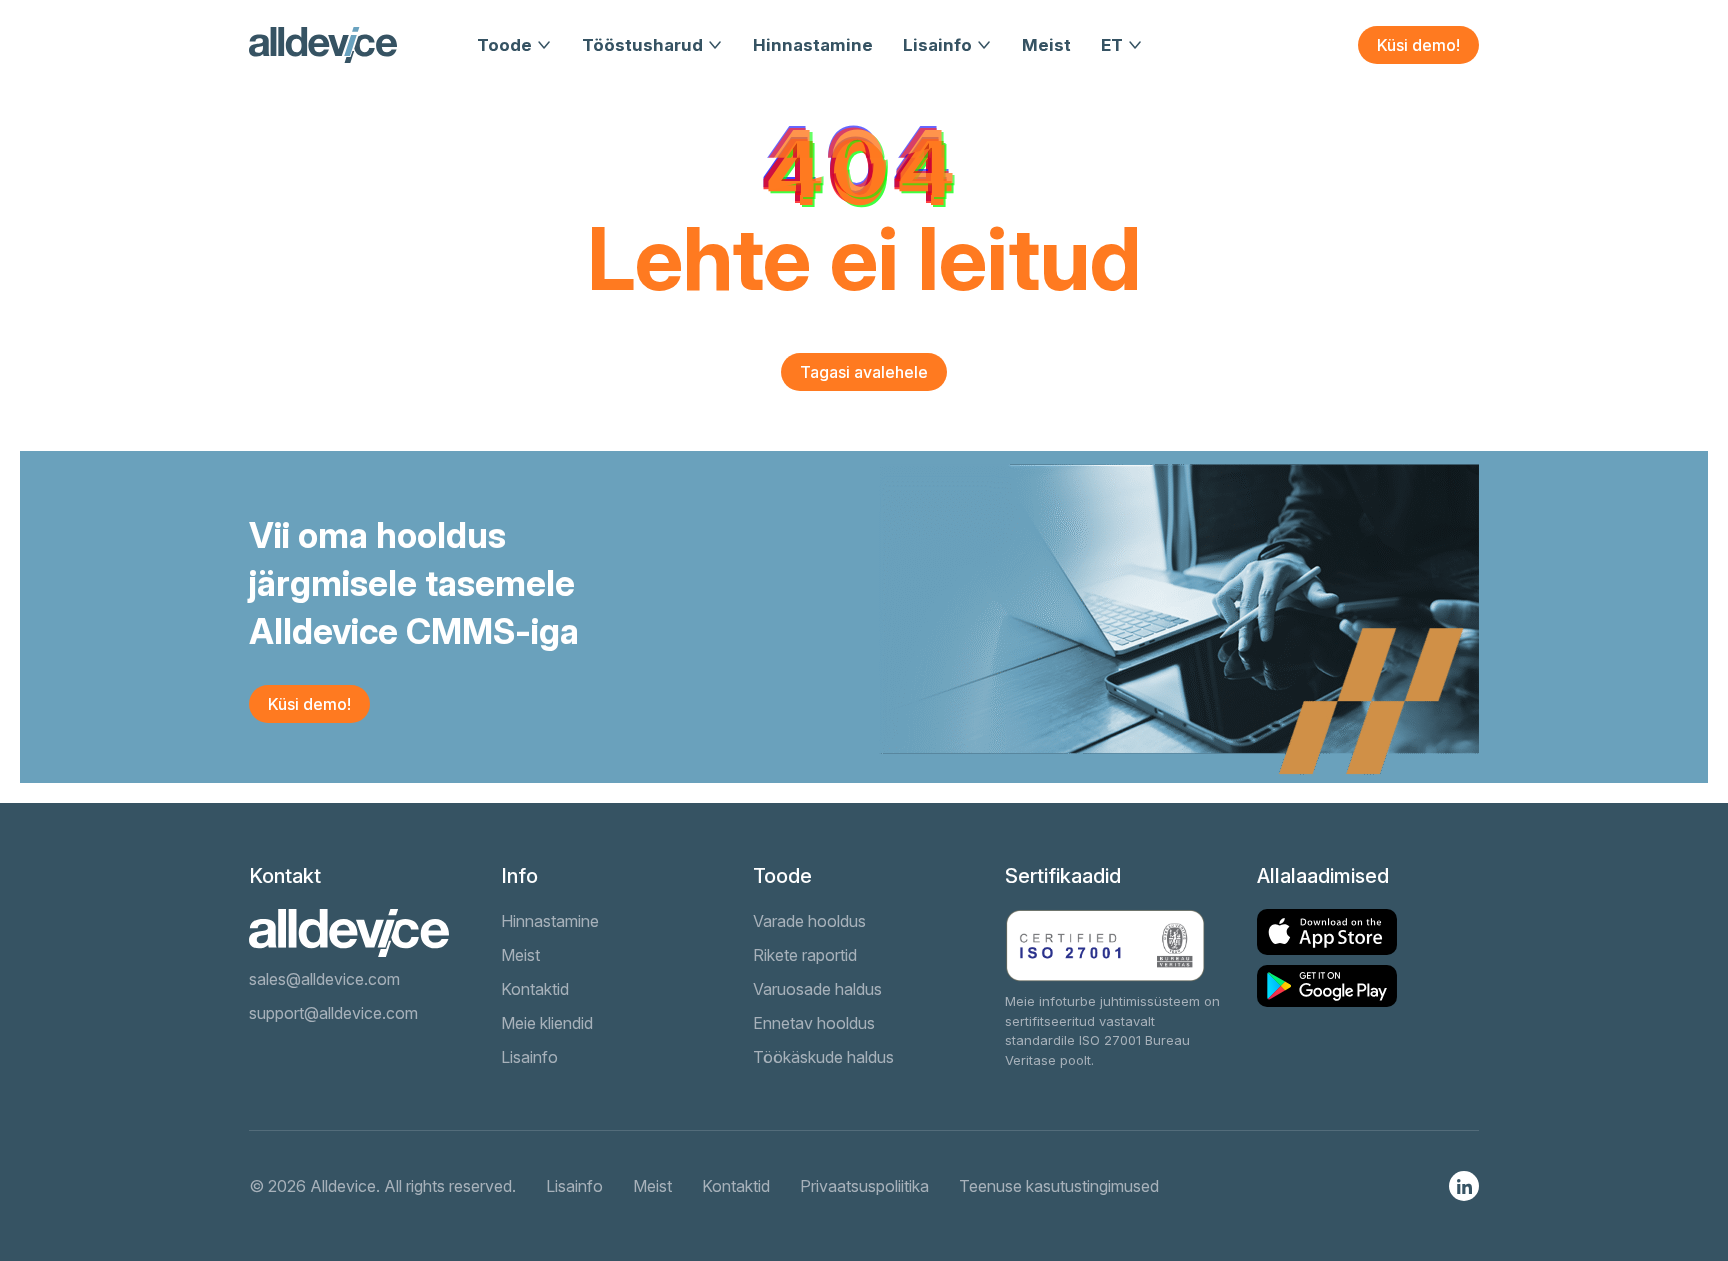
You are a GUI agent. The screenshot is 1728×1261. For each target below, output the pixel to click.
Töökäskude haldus (823, 1057)
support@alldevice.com (333, 1013)
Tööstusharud (642, 45)
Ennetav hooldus (814, 1023)
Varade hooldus (809, 921)
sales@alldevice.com (324, 979)
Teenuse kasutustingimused (1059, 1186)
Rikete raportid (805, 955)
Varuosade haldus (817, 989)
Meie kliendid (547, 1023)
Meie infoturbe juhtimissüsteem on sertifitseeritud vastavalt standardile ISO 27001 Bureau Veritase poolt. (1112, 1030)
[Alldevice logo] (323, 45)
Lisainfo (937, 45)
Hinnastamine (813, 45)
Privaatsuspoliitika (864, 1186)
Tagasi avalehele (864, 372)
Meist (1046, 45)
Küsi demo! (1418, 45)
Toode (504, 45)
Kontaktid (535, 989)
